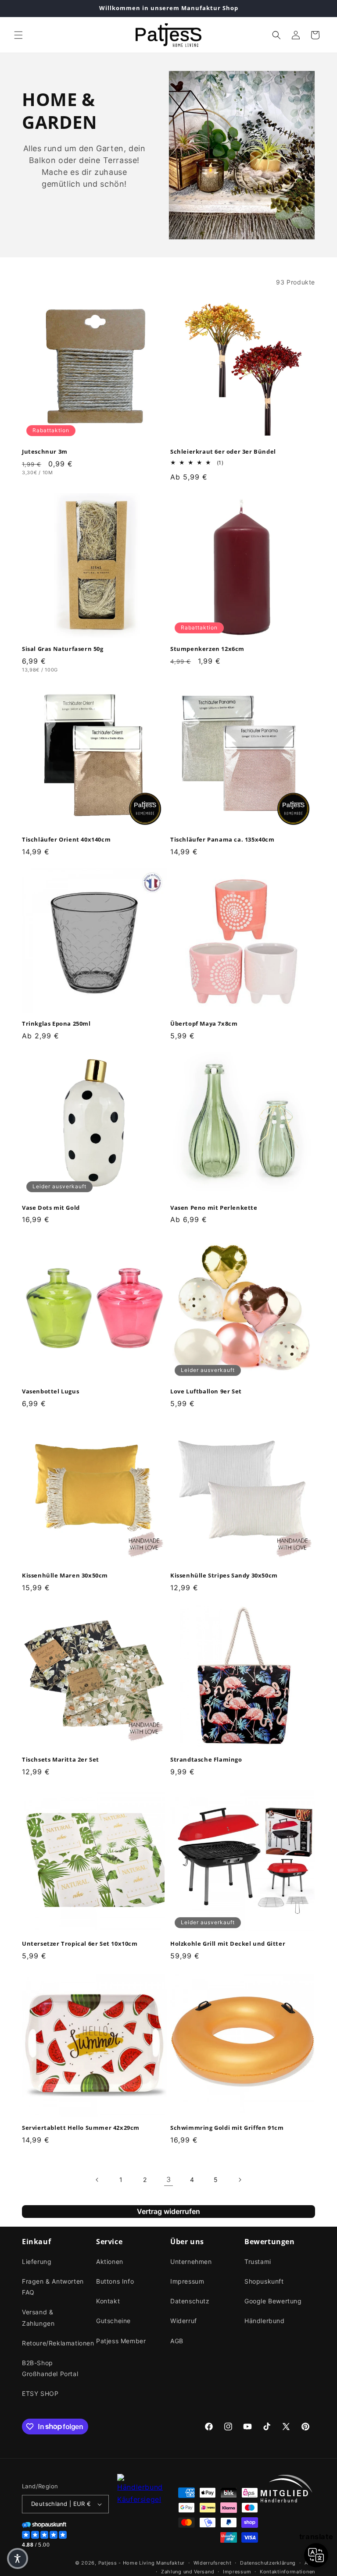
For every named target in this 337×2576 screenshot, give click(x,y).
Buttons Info (115, 2281)
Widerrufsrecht (213, 2563)
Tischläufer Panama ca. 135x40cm (222, 840)
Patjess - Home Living (127, 2563)
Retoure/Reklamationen (58, 2343)
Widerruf (184, 2321)
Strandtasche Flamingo (206, 1760)
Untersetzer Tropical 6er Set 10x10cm (80, 1944)
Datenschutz (190, 2301)
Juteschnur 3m (45, 452)
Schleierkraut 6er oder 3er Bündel (223, 452)
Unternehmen (191, 2262)
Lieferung (37, 2262)
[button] (18, 35)
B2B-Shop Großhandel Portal (50, 2368)
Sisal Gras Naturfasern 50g (63, 649)
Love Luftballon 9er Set (206, 1391)
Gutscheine (113, 2321)
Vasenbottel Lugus (50, 1391)
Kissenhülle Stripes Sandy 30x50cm (224, 1576)
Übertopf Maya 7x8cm (204, 1024)
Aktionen (110, 2262)
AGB (177, 2341)
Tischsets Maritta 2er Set (61, 1760)
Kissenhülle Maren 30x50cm (65, 1576)
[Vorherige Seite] (97, 2180)
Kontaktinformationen (287, 2572)
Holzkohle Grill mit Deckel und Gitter (228, 1944)
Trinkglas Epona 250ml (56, 1024)
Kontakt (108, 2301)
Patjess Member (121, 2341)
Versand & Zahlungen (38, 2317)
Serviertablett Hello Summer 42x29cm (81, 2128)
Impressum (187, 2281)
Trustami (258, 2262)
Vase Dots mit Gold (51, 1208)
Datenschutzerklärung (268, 2563)
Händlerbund (265, 2321)
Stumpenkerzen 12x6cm (207, 649)
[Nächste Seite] (240, 2180)
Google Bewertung (273, 2301)
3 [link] (169, 2179)
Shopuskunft (264, 2281)
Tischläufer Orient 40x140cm (66, 840)
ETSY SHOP (40, 2393)
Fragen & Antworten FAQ (53, 2287)
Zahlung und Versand (188, 2572)
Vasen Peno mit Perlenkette (214, 1208)
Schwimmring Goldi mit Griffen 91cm (227, 2128)
